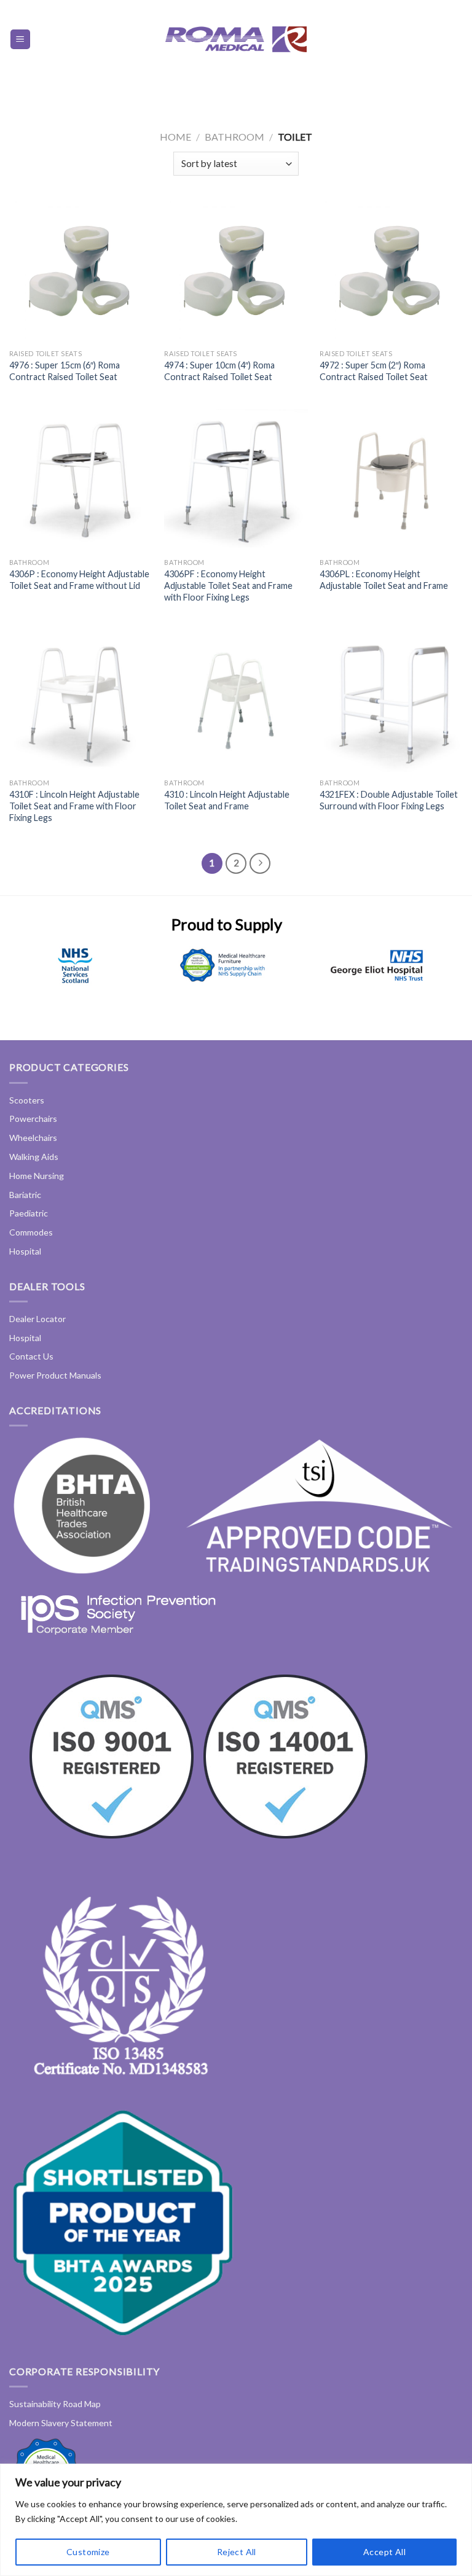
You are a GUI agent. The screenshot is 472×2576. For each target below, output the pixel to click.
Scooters (27, 1100)
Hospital (25, 1251)
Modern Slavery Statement (61, 2423)
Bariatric (25, 1195)
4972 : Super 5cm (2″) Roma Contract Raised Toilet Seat (374, 371)
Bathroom (234, 137)
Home (175, 137)
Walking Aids (34, 1157)
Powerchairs (33, 1119)
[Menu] (21, 40)
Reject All (237, 2552)
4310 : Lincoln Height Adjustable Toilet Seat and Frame (227, 800)
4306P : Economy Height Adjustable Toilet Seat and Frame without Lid (79, 580)
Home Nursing (37, 1176)
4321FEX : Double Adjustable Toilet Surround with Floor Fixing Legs (389, 800)
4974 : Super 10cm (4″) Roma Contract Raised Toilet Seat (219, 371)
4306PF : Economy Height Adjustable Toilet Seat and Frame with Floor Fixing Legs (228, 585)
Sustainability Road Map (55, 2404)
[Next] (429, 980)
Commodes (31, 1232)
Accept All (384, 2552)
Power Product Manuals (55, 1375)
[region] (236, 2520)
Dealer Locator (37, 1319)
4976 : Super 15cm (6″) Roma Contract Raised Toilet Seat (65, 371)
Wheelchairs (33, 1138)
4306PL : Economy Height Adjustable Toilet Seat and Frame (384, 580)
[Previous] (25, 980)
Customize (88, 2552)
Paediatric (29, 1213)
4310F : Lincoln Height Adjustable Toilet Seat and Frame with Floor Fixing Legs (74, 806)
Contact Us (31, 1356)
